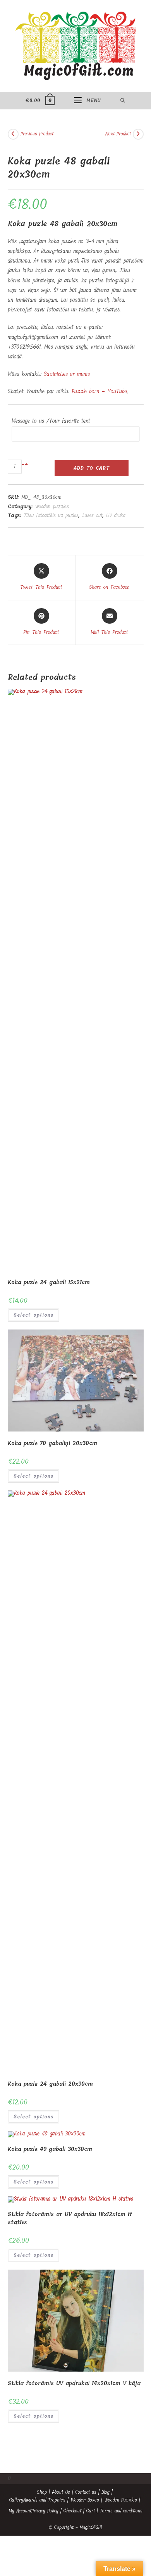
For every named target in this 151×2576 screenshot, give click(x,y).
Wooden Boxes (85, 2500)
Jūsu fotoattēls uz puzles (51, 515)
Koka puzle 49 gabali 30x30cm (50, 2149)
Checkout (72, 2511)
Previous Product (37, 134)
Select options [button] (33, 1315)
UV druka (116, 515)
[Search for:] (123, 100)
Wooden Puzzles (121, 2500)
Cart (91, 2511)
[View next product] (138, 134)
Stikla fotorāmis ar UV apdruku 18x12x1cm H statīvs (70, 2218)
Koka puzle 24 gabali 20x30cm (50, 2084)
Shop (42, 2492)
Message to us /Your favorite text (51, 421)
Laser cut (92, 515)
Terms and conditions (121, 2511)
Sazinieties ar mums (67, 374)
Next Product (118, 134)
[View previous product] (13, 134)
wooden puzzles (52, 506)
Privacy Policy (45, 2511)
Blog (106, 2492)
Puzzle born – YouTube (99, 392)
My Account (20, 2511)
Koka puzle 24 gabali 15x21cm (49, 1282)
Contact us (86, 2492)
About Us (61, 2492)
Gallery (16, 2500)
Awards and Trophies (44, 2500)
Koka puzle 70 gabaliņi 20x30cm (52, 1443)
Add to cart (91, 468)
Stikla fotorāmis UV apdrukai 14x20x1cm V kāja (74, 2383)
